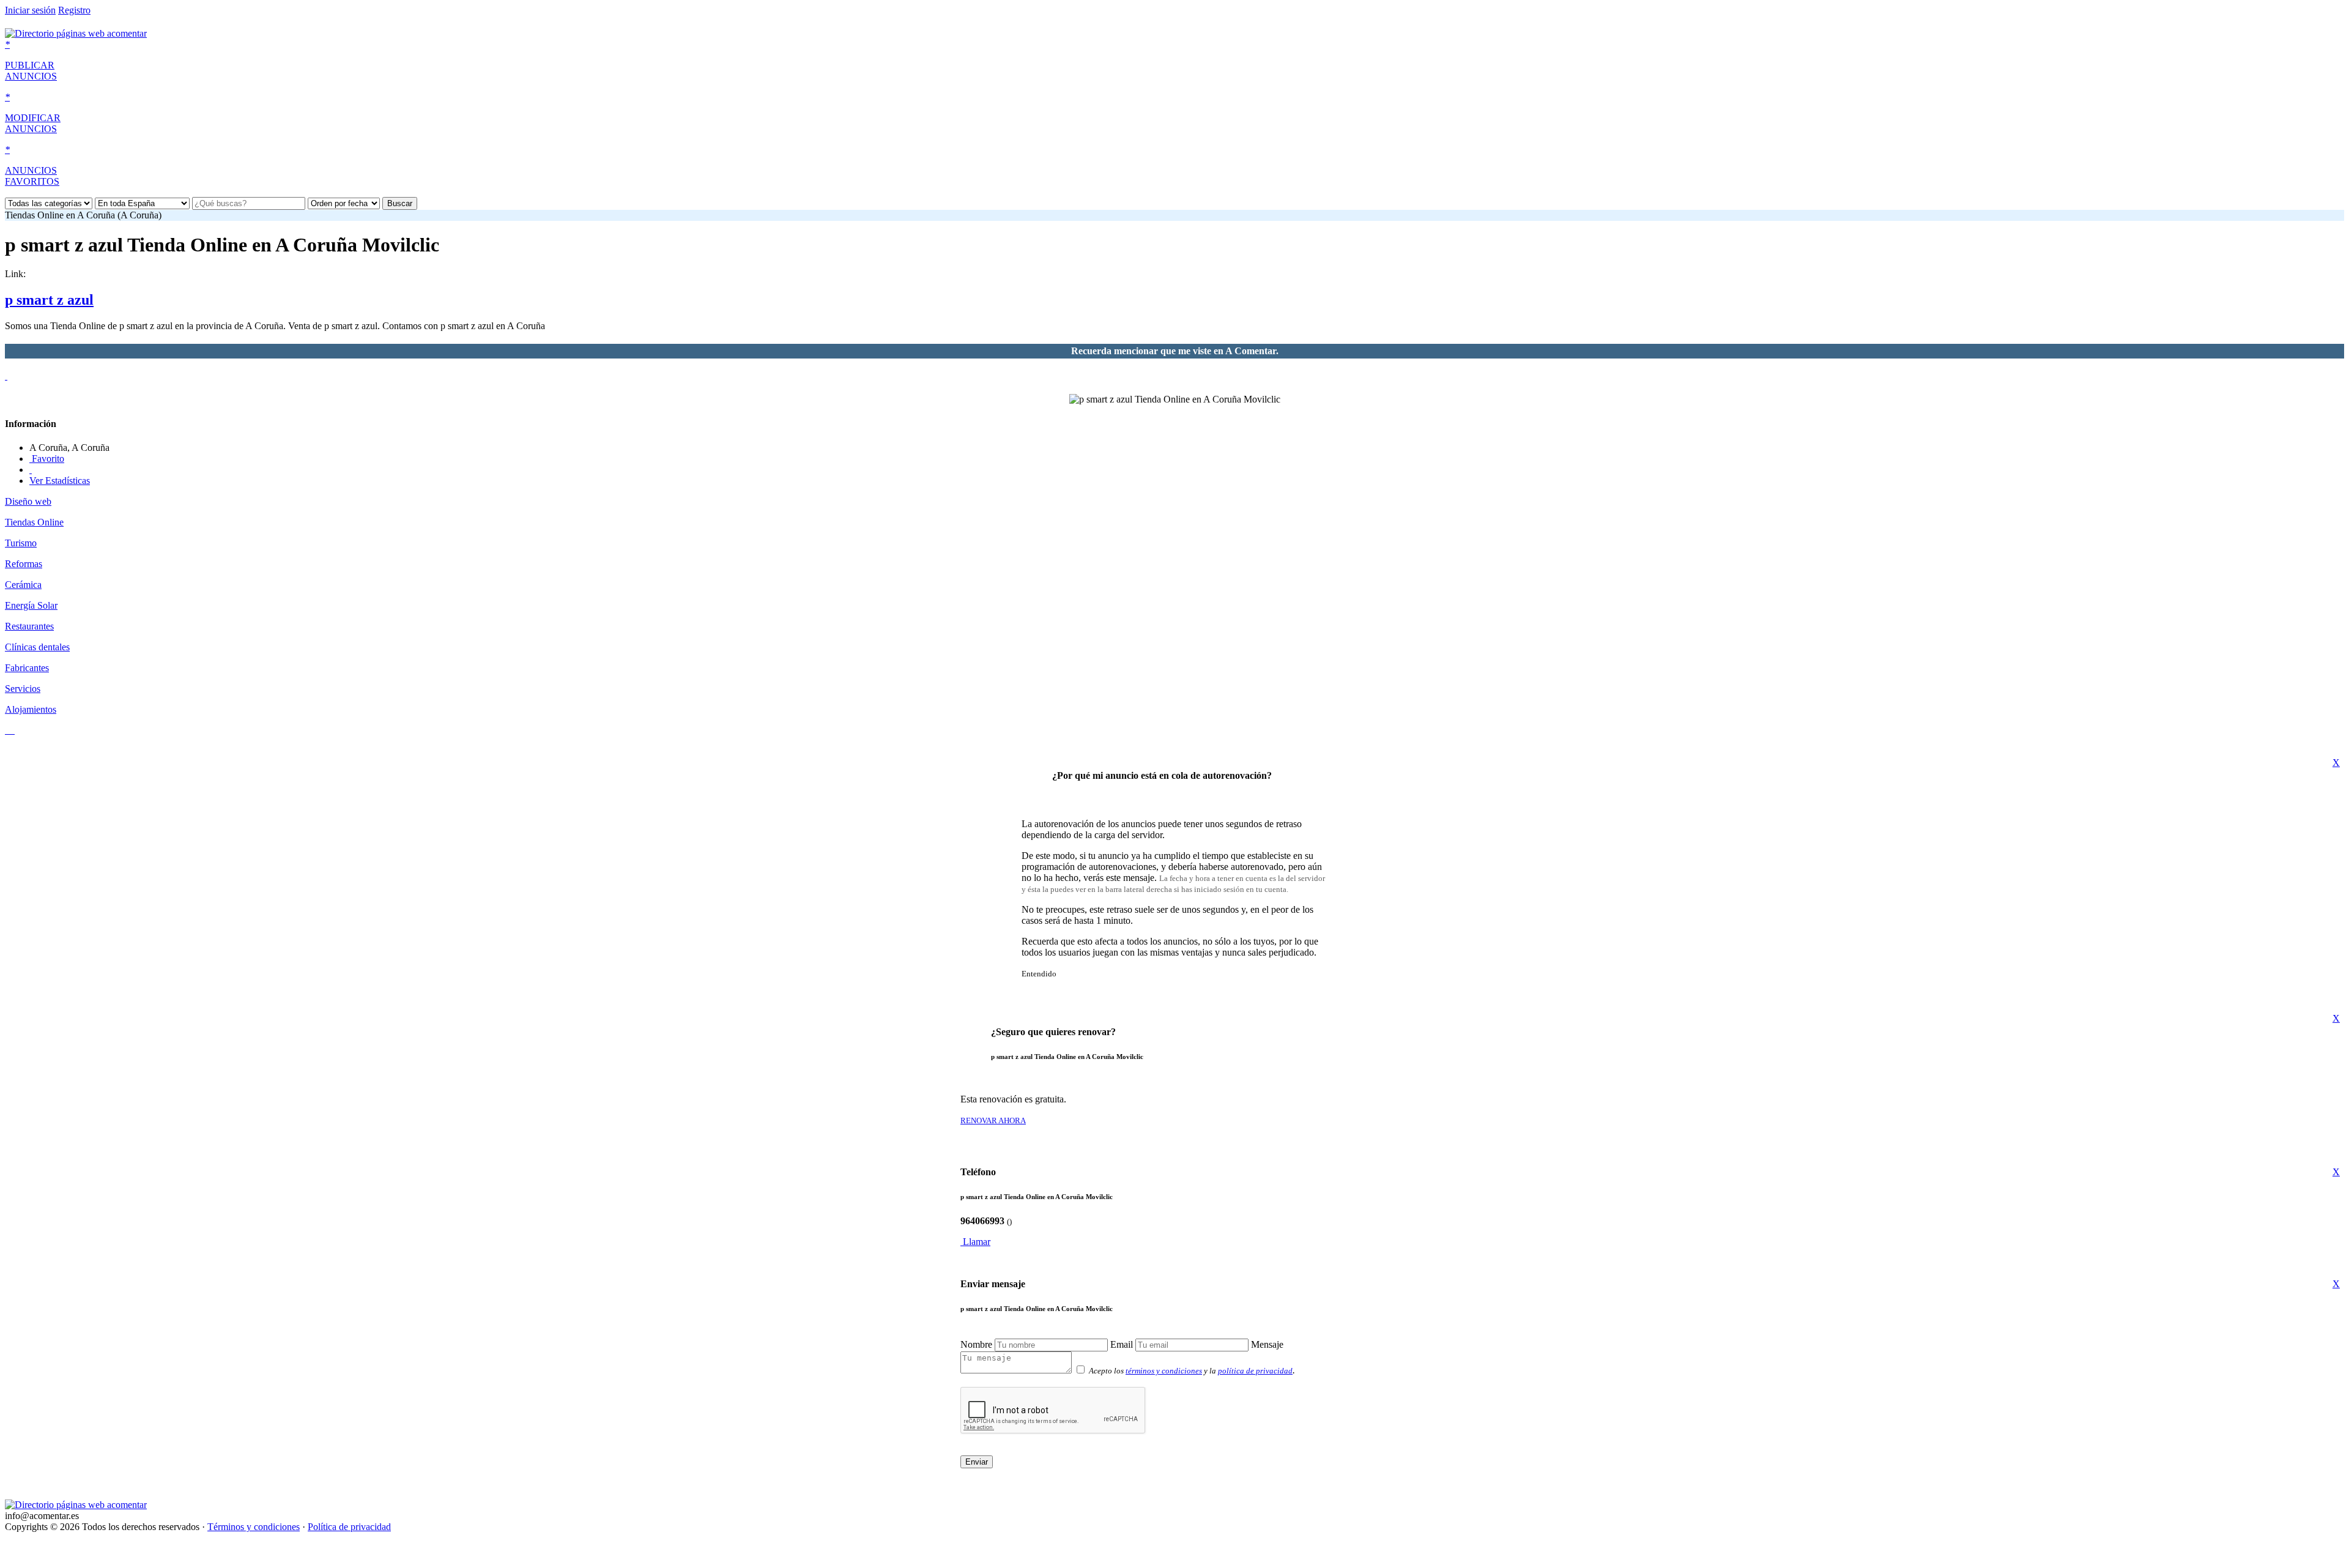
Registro (74, 10)
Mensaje (1267, 1344)
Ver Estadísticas (60, 481)
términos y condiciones (1164, 1371)
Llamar (975, 1242)
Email (1122, 1344)
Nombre (976, 1344)
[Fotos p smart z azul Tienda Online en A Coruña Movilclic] (11, 730)
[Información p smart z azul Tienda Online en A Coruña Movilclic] (9, 730)
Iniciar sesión (30, 10)
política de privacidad (1255, 1371)
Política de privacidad (349, 1527)
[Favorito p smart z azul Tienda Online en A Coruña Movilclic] (6, 730)
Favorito (47, 459)
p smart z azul (49, 300)
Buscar (400, 203)
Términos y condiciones (254, 1527)
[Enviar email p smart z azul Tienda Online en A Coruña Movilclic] (13, 730)
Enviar (977, 1462)
